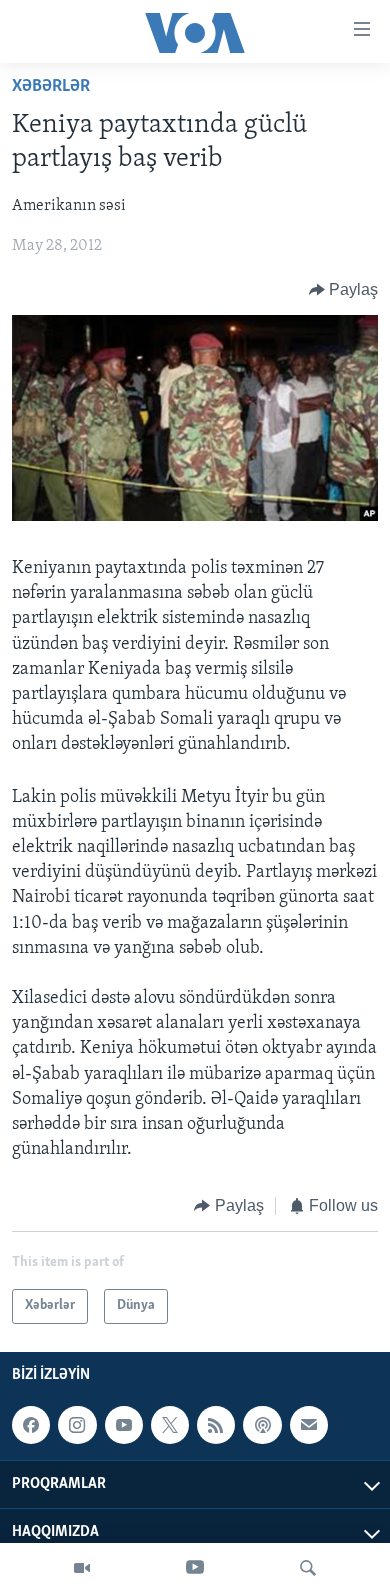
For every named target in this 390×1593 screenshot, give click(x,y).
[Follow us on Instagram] (77, 1425)
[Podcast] (262, 1425)
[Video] (82, 1568)
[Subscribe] (309, 1425)
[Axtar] (308, 1568)
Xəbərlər (51, 87)
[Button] (344, 290)
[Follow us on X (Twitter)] (170, 1425)
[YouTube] (195, 1568)
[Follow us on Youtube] (124, 1425)
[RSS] (216, 1425)
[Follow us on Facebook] (31, 1425)
